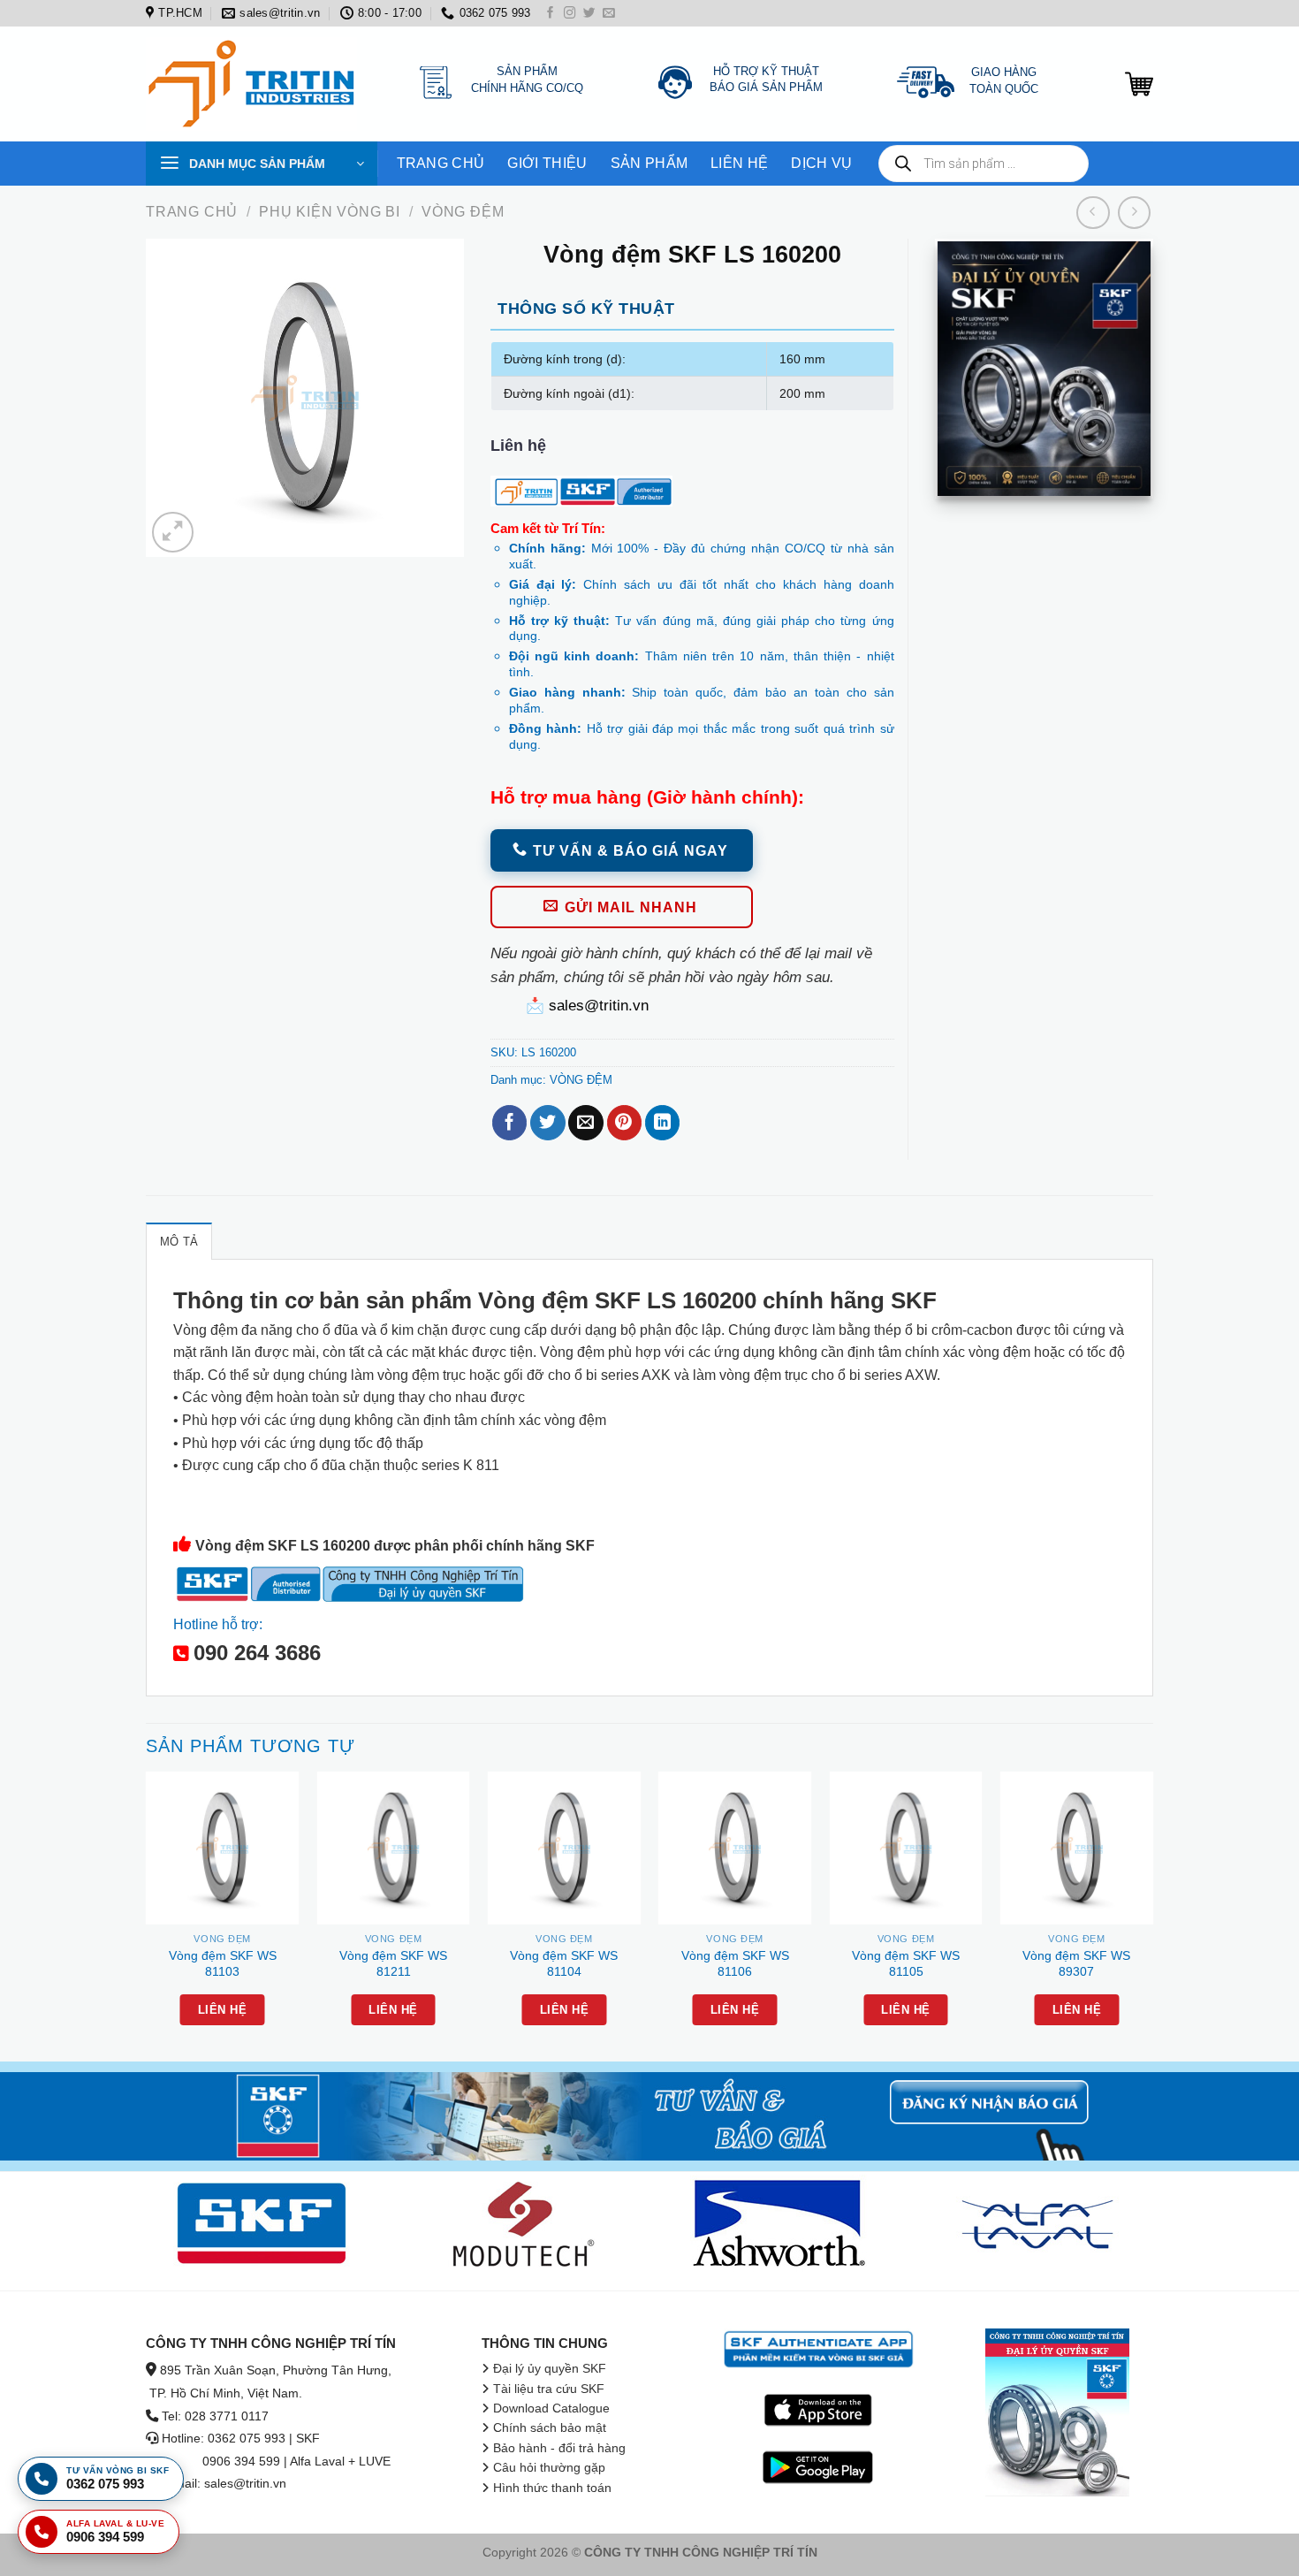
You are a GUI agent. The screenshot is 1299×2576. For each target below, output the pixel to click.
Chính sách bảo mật (550, 2428)
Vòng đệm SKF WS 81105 (906, 1964)
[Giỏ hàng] (1139, 84)
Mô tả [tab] (179, 1242)
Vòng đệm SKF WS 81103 (223, 1964)
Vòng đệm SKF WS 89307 (1076, 1964)
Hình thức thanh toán (552, 2488)
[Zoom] (172, 532)
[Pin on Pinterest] (624, 1123)
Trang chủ (192, 212)
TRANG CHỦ (441, 163)
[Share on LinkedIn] (662, 1123)
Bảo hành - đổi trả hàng (559, 2448)
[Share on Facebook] (509, 1123)
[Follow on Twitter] (589, 14)
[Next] (1152, 1915)
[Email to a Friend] (585, 1123)
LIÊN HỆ (739, 163)
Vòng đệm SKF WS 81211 (393, 1964)
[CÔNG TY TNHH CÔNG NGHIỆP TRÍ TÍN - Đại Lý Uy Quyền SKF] (256, 84)
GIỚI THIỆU (547, 163)
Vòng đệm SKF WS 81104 (564, 1964)
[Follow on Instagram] (570, 14)
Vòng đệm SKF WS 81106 (735, 1964)
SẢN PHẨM (649, 163)
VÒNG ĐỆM (463, 212)
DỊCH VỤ (821, 163)
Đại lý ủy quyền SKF (550, 2369)
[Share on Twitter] (547, 1123)
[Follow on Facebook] (551, 14)
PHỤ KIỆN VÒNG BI (330, 212)
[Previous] (147, 1915)
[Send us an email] (609, 14)
